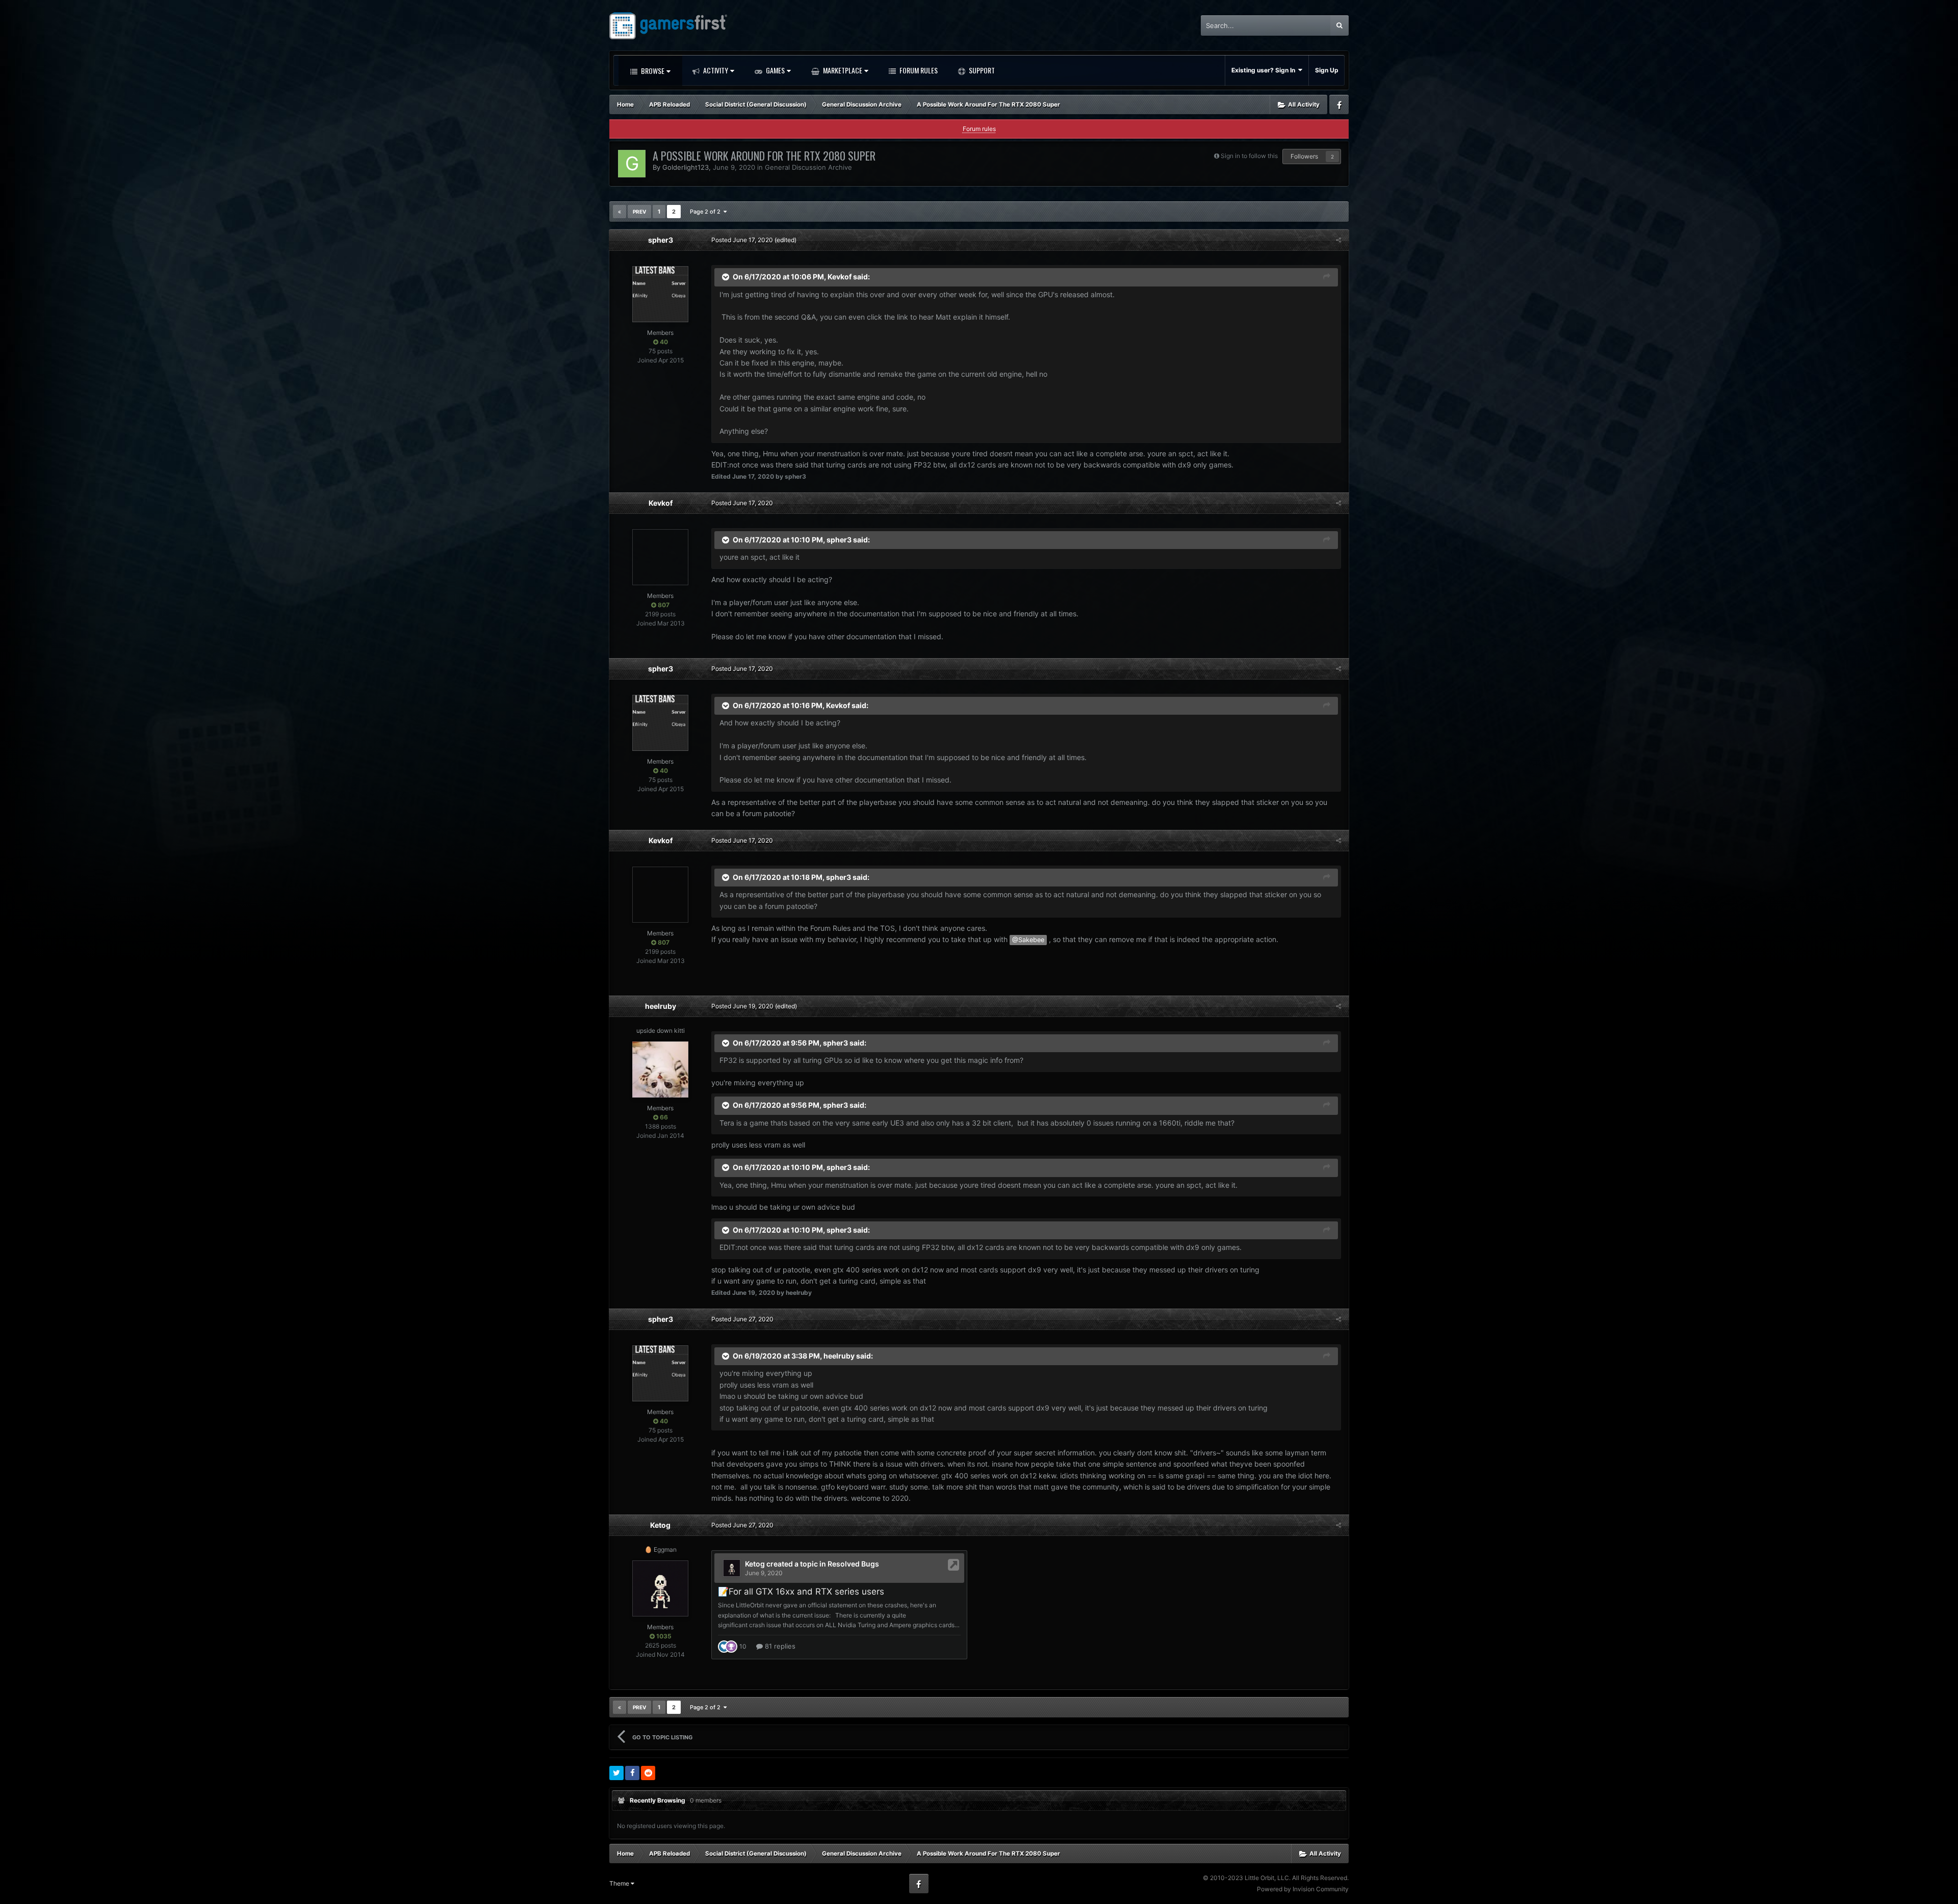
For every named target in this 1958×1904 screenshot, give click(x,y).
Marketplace (842, 70)
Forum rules (979, 129)
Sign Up (1327, 70)
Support (981, 70)
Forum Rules (918, 70)
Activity (715, 70)
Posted (742, 240)
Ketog (660, 1525)
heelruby (661, 1006)
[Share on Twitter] (616, 1773)
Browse (652, 71)
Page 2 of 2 (707, 212)
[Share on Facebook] (632, 1773)
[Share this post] (1338, 240)
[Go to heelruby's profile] (660, 1070)
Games (775, 70)
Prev (639, 212)
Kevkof (840, 277)
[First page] (620, 212)
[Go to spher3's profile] (660, 294)
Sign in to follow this (1249, 156)
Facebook (1339, 105)
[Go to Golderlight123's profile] (632, 164)
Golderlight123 (686, 167)
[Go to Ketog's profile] (660, 1588)
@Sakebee (1028, 940)
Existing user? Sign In (1265, 70)
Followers (1304, 156)
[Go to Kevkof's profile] (660, 557)
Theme (620, 1883)
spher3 (661, 240)
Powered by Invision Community (1303, 1889)
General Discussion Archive (808, 167)
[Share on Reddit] (648, 1773)
